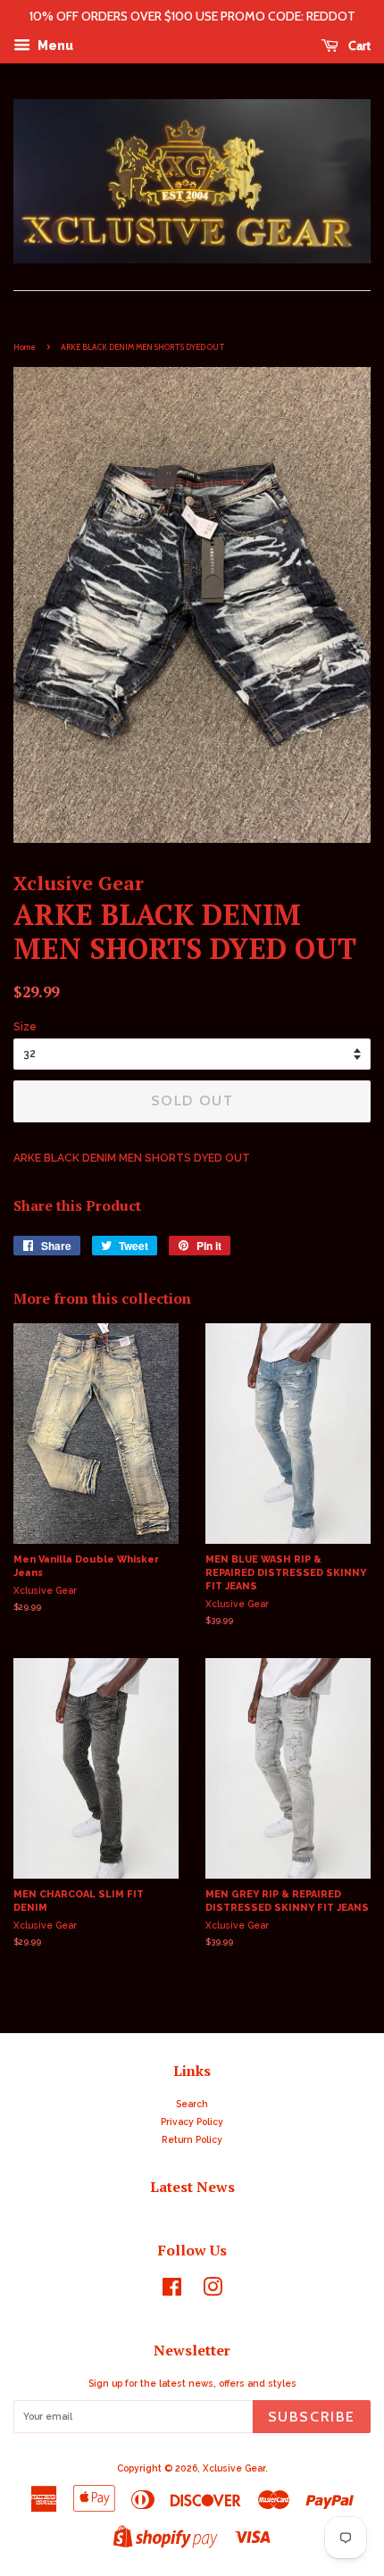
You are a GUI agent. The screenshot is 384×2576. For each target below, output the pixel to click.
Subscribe (312, 2417)
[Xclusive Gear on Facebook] (172, 2291)
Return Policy (192, 2139)
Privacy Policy (192, 2122)
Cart (358, 46)
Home (25, 347)
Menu (54, 46)
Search (192, 2104)
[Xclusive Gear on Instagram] (213, 2291)
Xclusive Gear (234, 2468)
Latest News (192, 2187)
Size (25, 1027)
